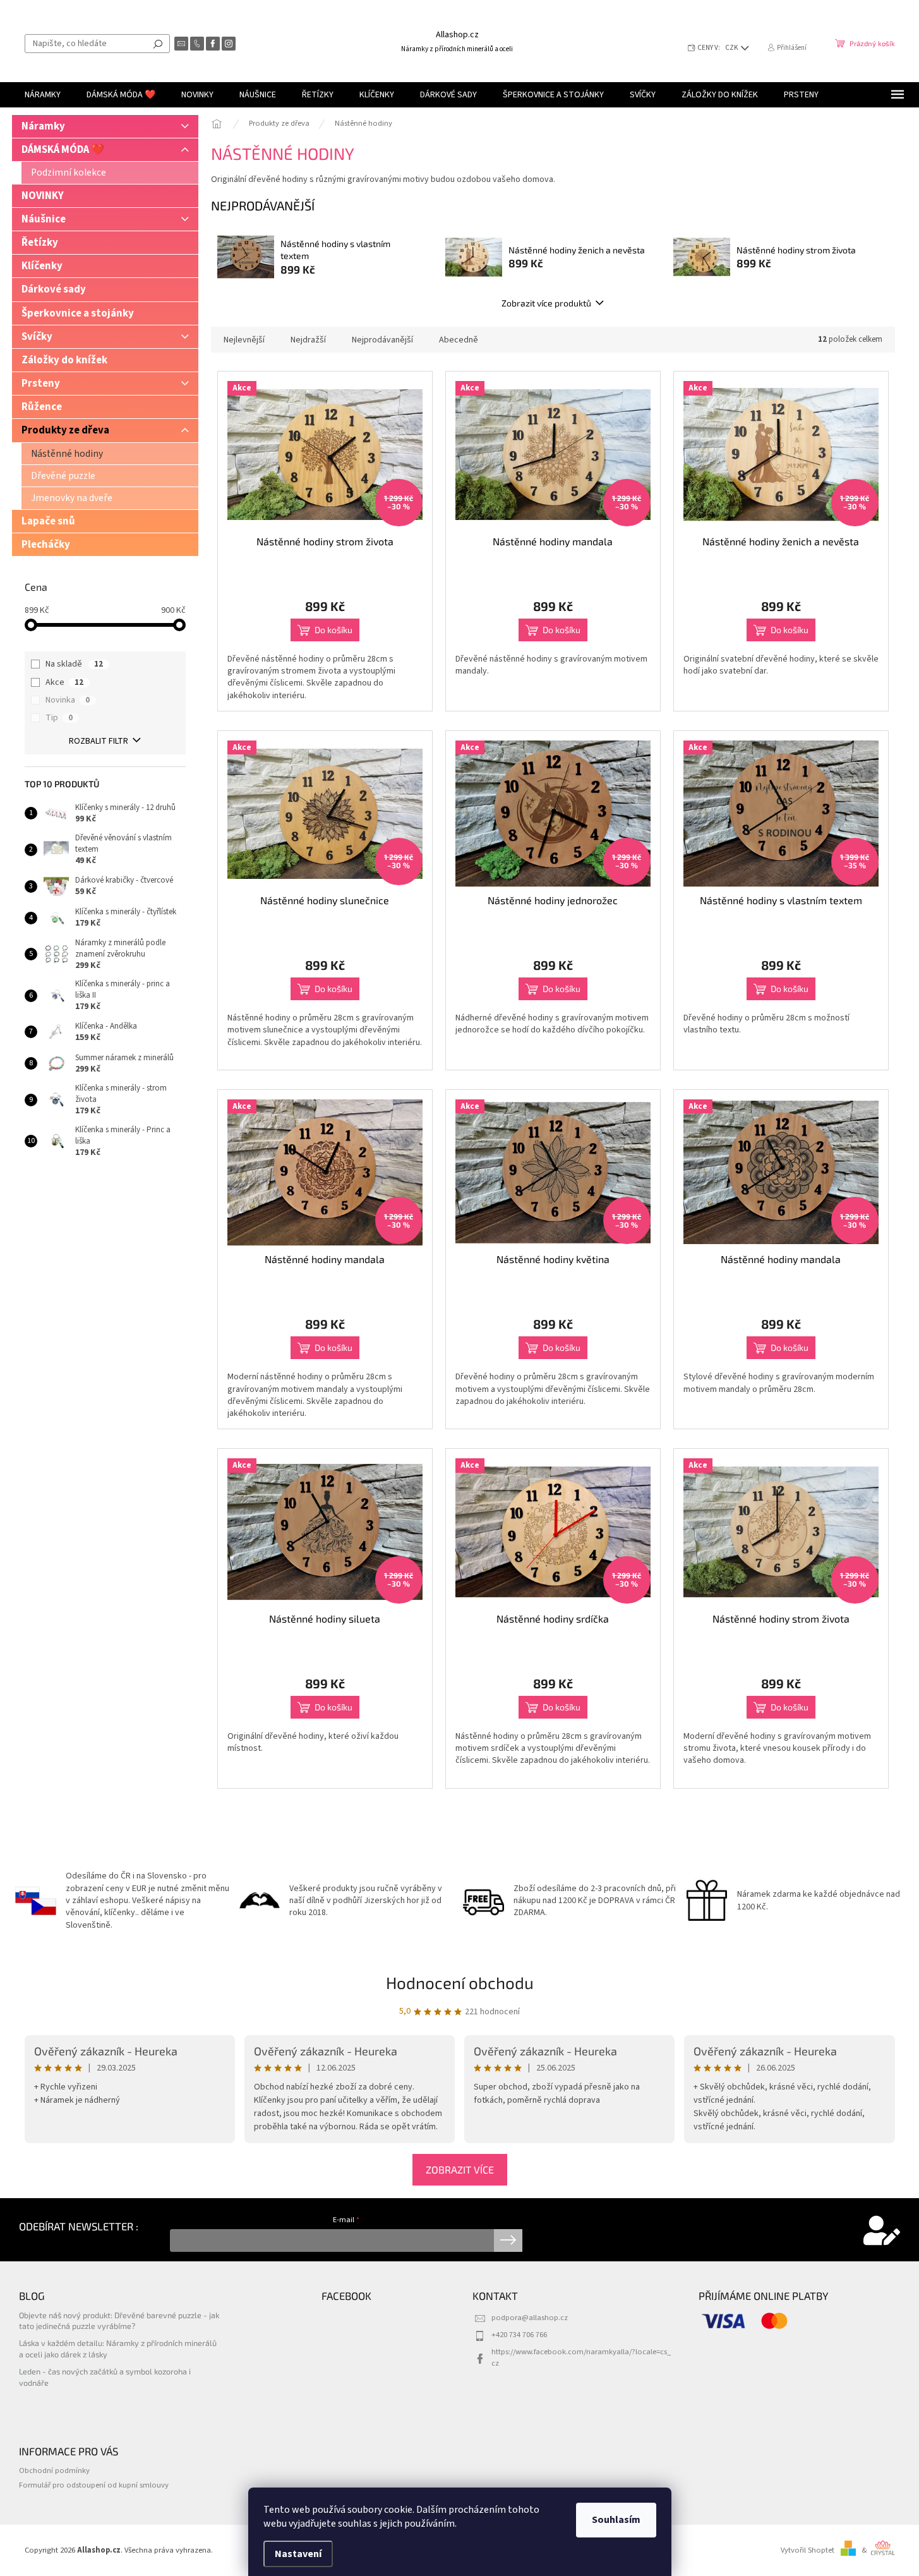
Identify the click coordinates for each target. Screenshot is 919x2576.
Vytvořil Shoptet (808, 2550)
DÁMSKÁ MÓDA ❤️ (63, 150)
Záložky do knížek (64, 360)
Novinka (68, 700)
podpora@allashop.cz (530, 2318)
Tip (59, 718)
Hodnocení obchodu (460, 1982)
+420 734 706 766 (519, 2335)
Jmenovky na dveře (72, 498)
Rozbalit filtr (99, 741)
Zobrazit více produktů (546, 303)
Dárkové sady (54, 289)
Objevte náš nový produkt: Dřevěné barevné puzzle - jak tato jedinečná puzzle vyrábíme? (119, 2320)
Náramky (43, 126)
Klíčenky (42, 266)
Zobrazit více (460, 2169)
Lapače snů (48, 521)
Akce (64, 682)
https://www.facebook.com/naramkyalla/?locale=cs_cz (581, 2357)
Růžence (42, 407)
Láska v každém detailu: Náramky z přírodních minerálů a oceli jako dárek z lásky (118, 2348)
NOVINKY (43, 196)
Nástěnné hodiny (67, 454)
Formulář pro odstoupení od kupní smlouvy (94, 2485)
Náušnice (44, 219)
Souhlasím (616, 2520)
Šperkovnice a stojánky (78, 313)
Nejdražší (308, 340)
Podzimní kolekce (69, 172)
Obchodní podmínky (54, 2470)
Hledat (158, 44)
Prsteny (41, 384)
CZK (732, 48)
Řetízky (40, 243)
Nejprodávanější (382, 340)
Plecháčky (46, 545)
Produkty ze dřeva (65, 430)
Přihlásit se (508, 2240)
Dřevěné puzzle (63, 476)
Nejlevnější (244, 340)
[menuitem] (43, 95)
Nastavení (298, 2554)
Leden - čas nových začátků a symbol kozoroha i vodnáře (105, 2377)
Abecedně (459, 340)
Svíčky (37, 337)
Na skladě (74, 664)
